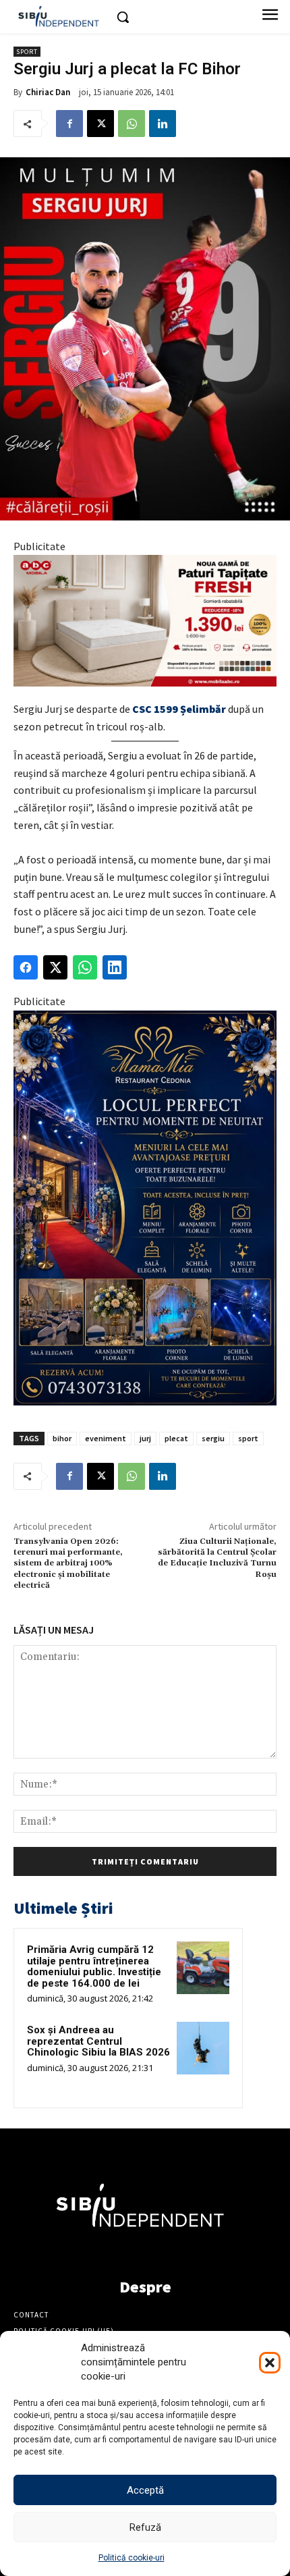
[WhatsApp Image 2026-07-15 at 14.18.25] (145, 1208)
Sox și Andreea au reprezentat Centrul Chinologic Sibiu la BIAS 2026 (98, 2041)
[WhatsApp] (132, 124)
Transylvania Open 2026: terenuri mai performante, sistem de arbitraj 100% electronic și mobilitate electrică (68, 1564)
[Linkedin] (163, 124)
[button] (270, 2363)
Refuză (145, 2527)
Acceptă (145, 2490)
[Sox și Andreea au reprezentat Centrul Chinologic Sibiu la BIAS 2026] (203, 2048)
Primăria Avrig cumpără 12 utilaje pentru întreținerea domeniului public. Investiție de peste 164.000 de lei (94, 1966)
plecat (176, 1438)
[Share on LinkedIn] (115, 967)
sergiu (213, 1438)
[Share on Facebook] (26, 967)
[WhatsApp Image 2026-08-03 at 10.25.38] (145, 621)
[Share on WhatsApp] (85, 967)
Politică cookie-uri (132, 2558)
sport (248, 1438)
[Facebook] (69, 124)
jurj (145, 1438)
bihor (62, 1438)
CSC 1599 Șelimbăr (179, 709)
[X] (100, 124)
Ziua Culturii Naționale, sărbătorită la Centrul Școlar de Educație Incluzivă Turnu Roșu (217, 1558)
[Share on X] (55, 967)
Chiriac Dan (48, 92)
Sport (27, 52)
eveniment (106, 1438)
